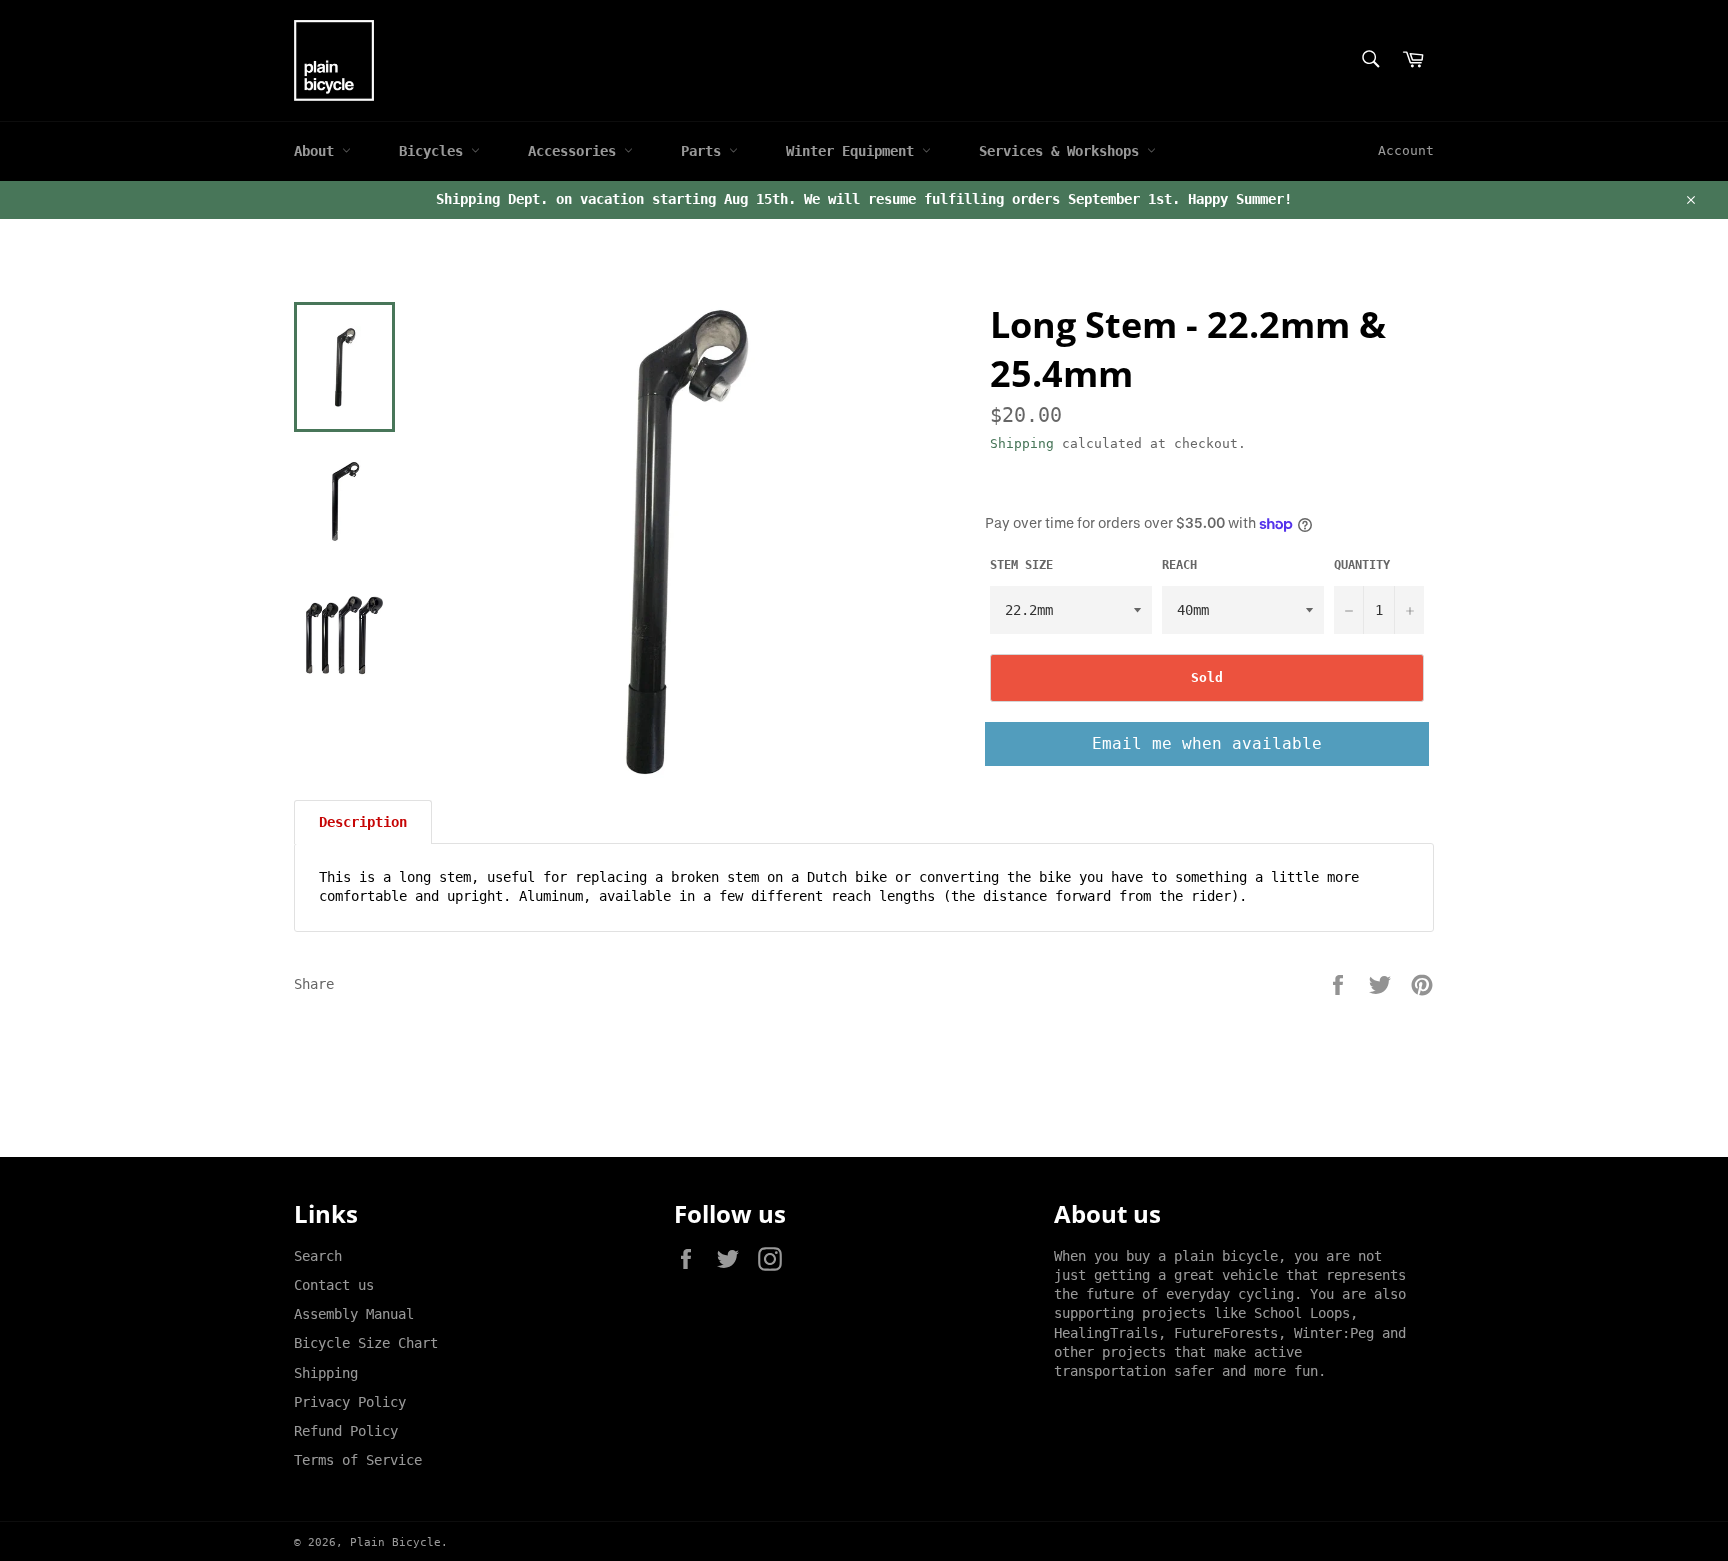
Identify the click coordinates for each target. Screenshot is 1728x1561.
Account (1406, 150)
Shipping (1022, 443)
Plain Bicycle (395, 1542)
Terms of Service (358, 1460)
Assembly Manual (354, 1314)
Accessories (576, 151)
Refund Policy (346, 1431)
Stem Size (1021, 565)
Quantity (1362, 565)
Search (318, 1256)
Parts (705, 151)
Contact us (334, 1285)
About (318, 151)
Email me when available (1207, 743)
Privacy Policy (350, 1402)
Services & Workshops (1063, 151)
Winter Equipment (854, 151)
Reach (1179, 565)
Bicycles (435, 151)
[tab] (363, 822)
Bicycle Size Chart (366, 1343)
